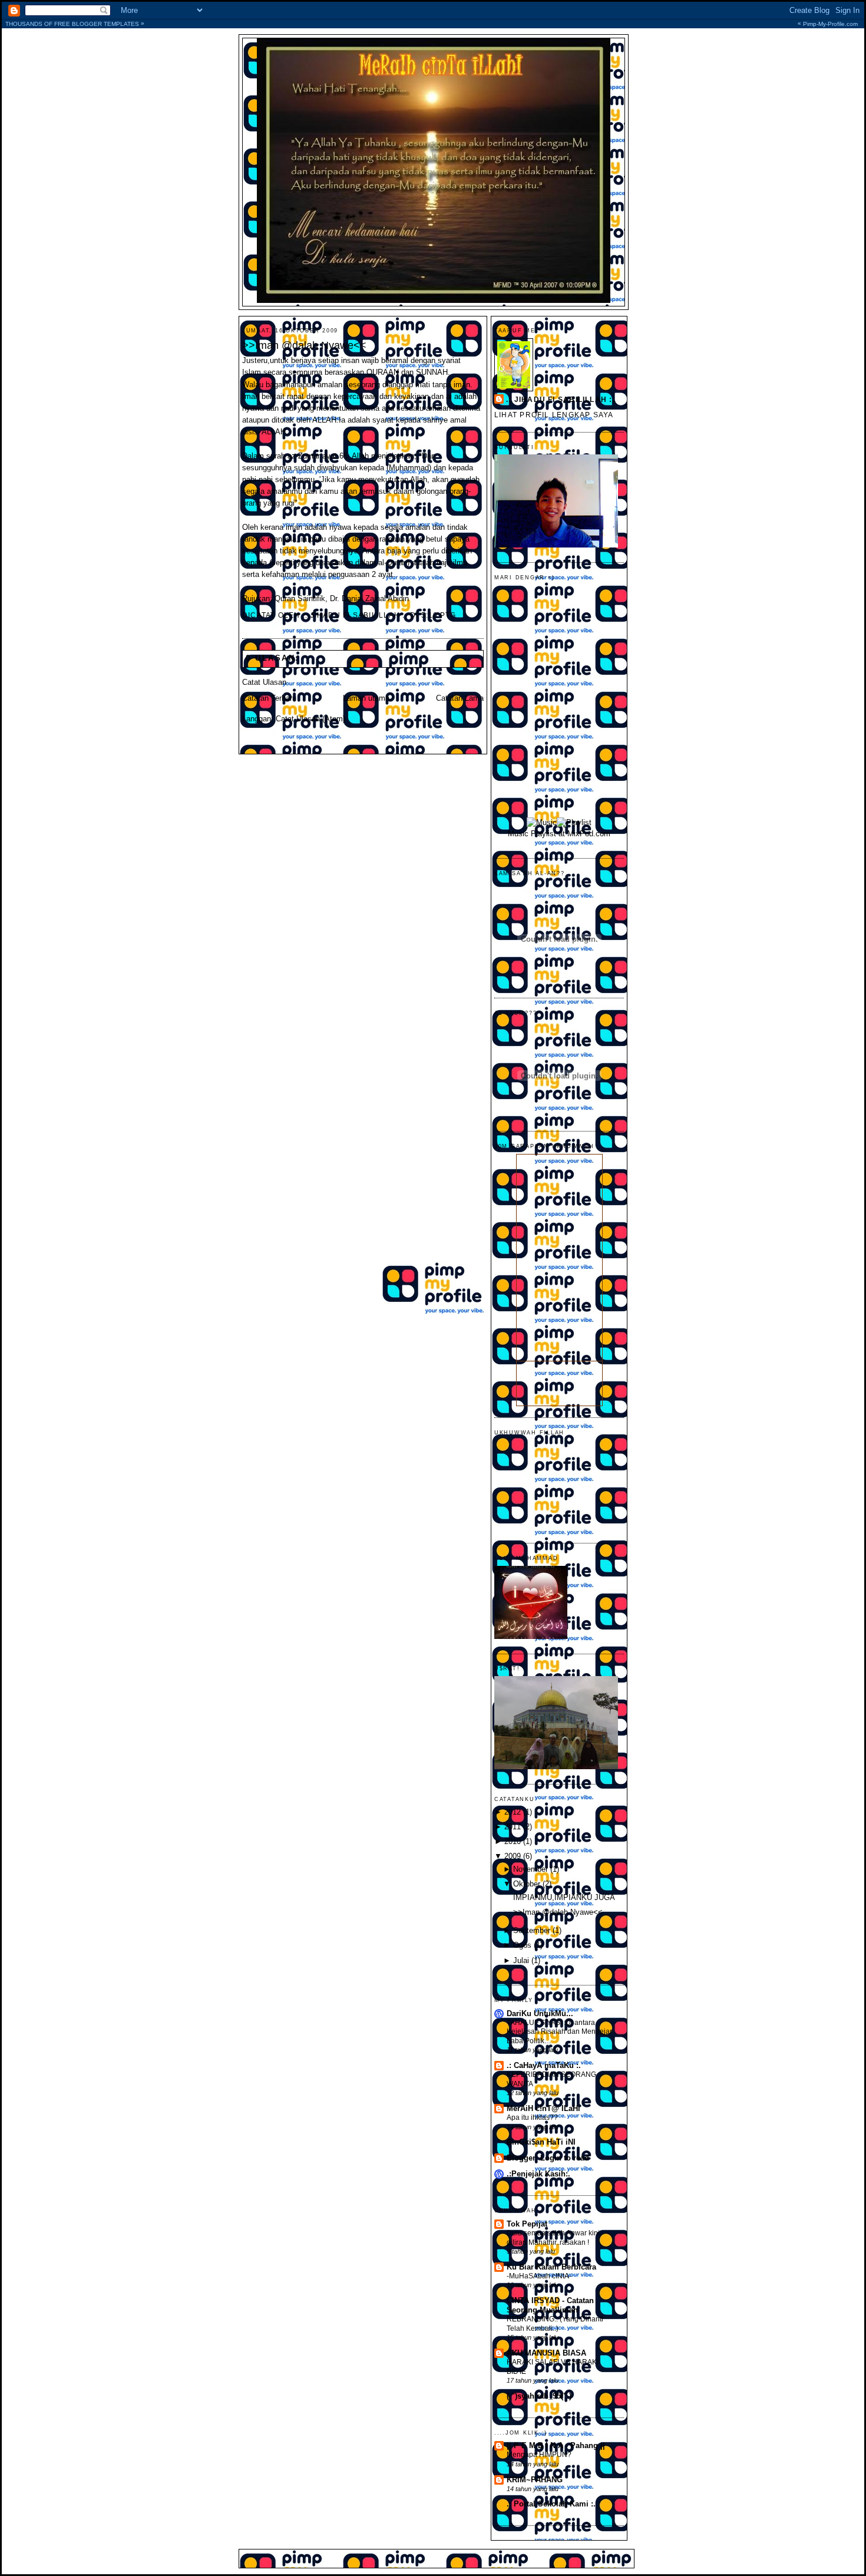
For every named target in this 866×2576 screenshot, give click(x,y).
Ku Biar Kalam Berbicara (551, 2267)
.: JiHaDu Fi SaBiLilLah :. (561, 400)
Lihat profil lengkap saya (554, 415)
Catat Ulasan (264, 682)
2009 (513, 1856)
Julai (521, 1961)
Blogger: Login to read (548, 2158)
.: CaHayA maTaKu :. (544, 2066)
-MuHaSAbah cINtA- (539, 2276)
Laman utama (366, 698)
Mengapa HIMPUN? (539, 2455)
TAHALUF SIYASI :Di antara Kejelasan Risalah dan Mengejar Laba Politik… (559, 2032)
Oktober (527, 1884)
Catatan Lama (460, 698)
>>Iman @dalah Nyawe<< (304, 345)
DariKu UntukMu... (540, 2014)
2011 (513, 1827)
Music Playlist (532, 834)
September (532, 1931)
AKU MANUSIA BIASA (546, 2353)
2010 (513, 1842)
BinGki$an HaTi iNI (541, 2142)
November (530, 1869)
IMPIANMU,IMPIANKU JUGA (564, 1898)
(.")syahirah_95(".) (539, 2396)
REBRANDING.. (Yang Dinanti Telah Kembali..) (555, 2324)
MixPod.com (589, 834)
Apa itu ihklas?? (532, 2117)
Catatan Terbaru (269, 698)
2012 (513, 1812)
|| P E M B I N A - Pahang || (556, 2446)
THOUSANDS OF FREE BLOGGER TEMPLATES (432, 24)
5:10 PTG (439, 615)
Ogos (522, 1945)
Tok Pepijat (527, 2224)
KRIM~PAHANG (535, 2480)
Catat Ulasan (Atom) (310, 719)
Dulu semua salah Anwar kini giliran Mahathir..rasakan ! (553, 2238)
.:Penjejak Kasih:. (538, 2174)
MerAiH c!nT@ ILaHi (543, 2109)
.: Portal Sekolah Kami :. (551, 2504)
